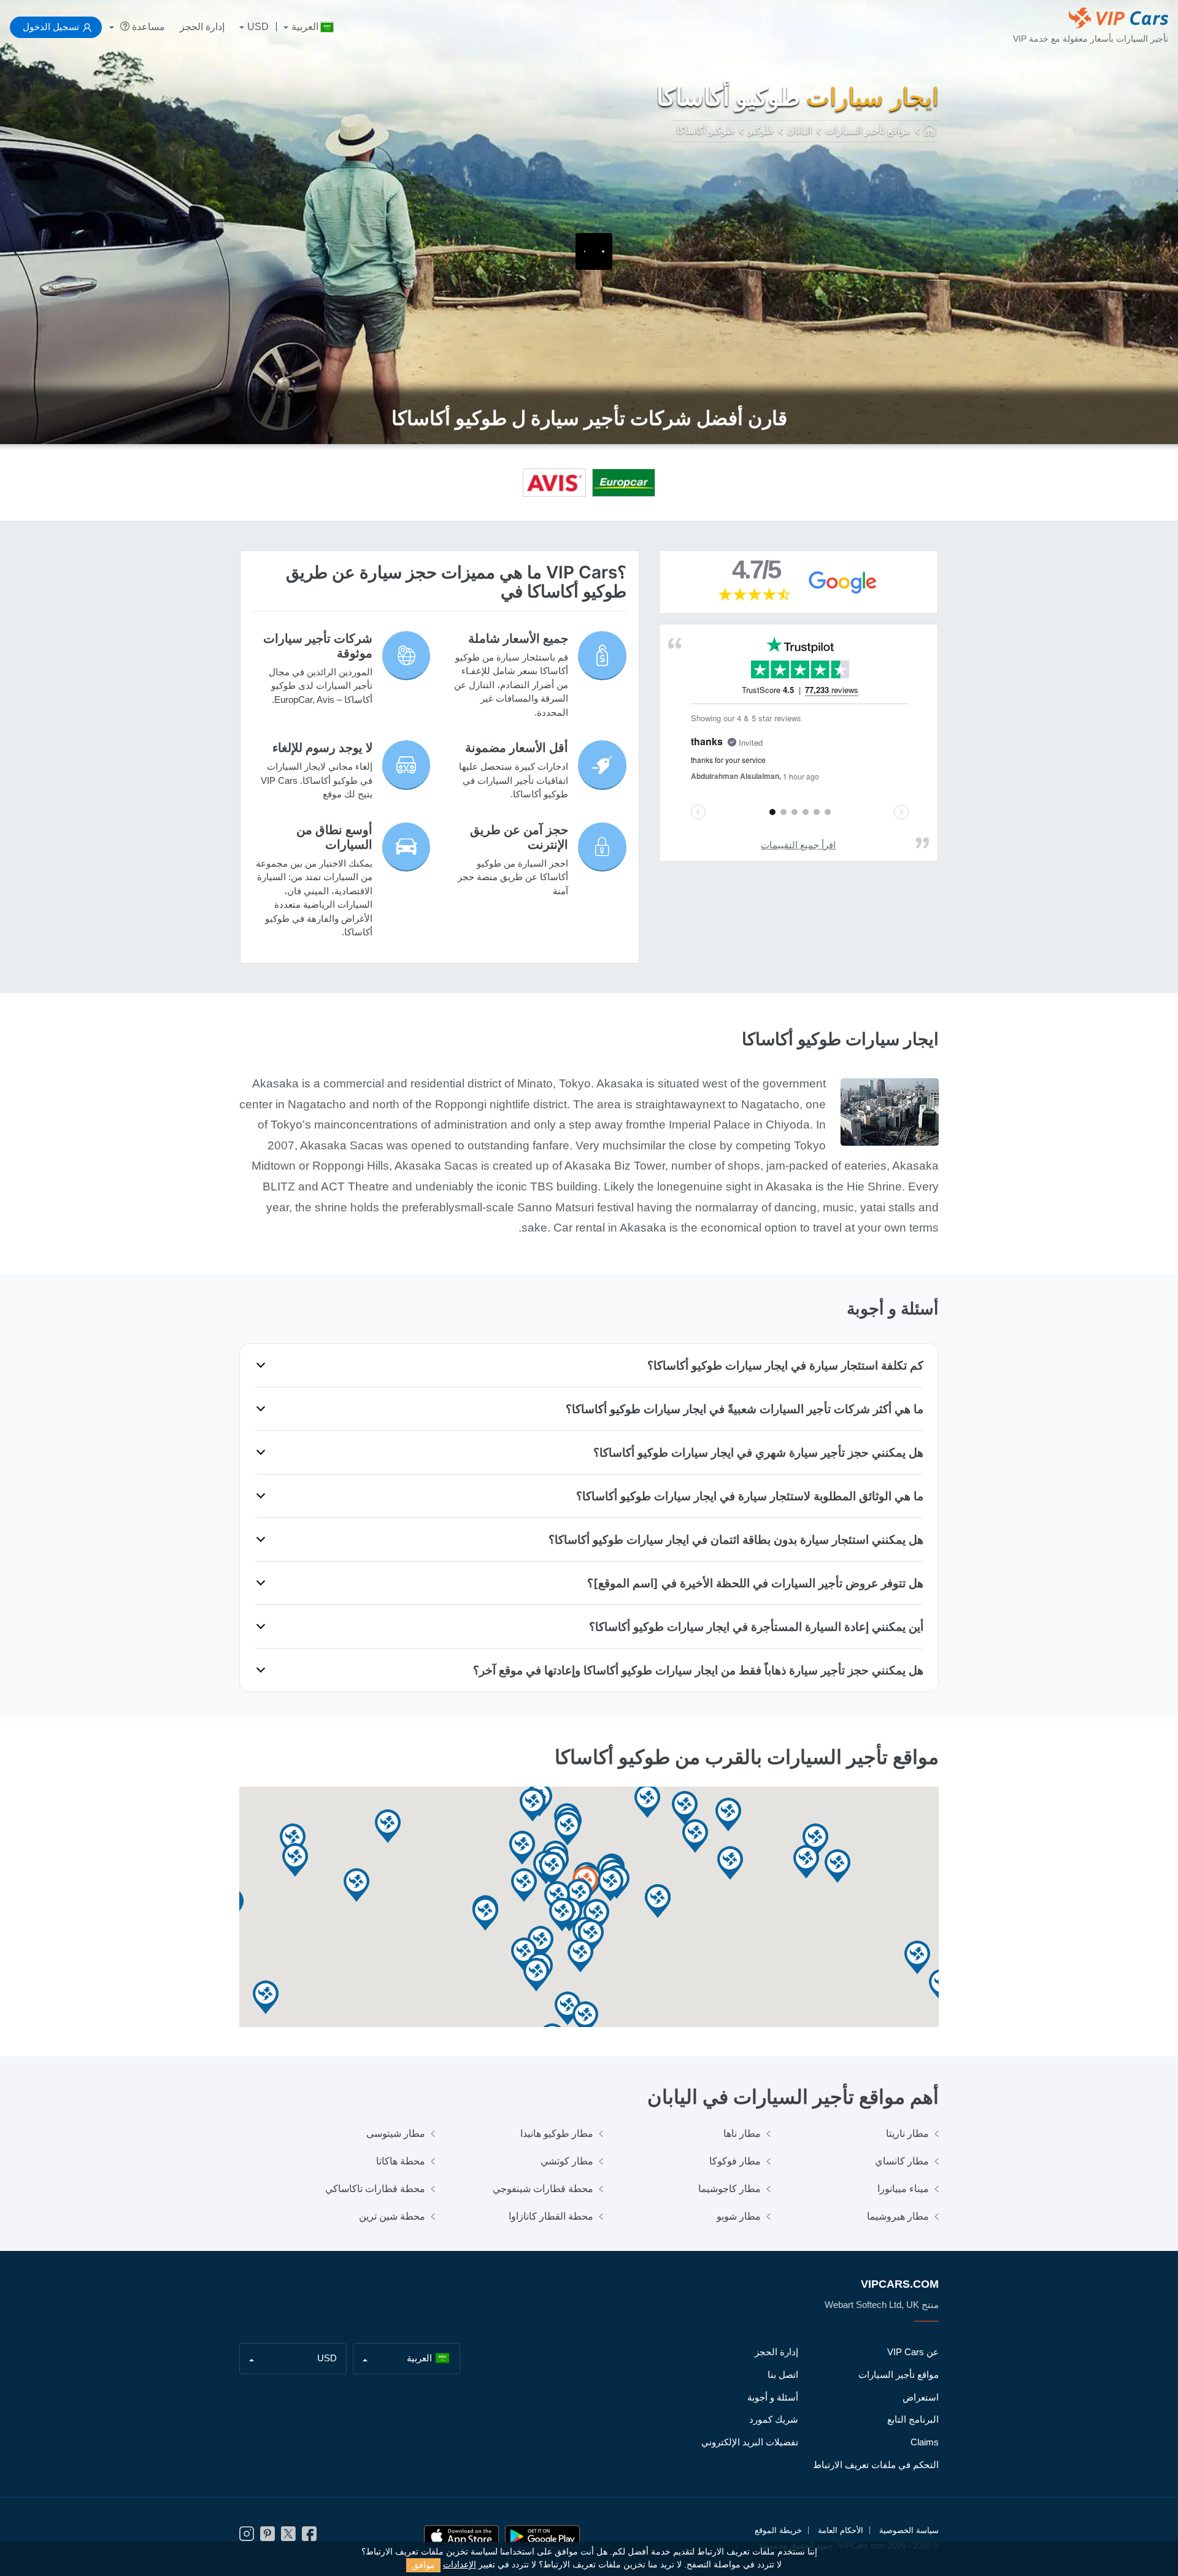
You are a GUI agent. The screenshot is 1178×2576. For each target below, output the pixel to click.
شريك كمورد (774, 2419)
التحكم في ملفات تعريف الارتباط (876, 2465)
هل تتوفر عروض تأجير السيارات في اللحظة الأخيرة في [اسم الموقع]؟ (755, 1583)
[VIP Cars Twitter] (288, 2538)
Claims (925, 2442)
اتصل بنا (783, 2375)
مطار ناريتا (907, 2133)
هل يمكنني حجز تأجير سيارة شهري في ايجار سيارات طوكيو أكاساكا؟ (758, 1452)
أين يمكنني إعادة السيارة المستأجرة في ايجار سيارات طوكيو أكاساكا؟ (756, 1627)
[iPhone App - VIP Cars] (461, 2536)
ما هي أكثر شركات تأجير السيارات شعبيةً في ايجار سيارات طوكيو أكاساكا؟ (745, 1409)
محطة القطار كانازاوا (551, 2216)
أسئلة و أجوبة (773, 2397)
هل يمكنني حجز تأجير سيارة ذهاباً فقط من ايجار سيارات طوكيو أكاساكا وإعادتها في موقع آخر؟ (698, 1670)
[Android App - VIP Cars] (542, 2536)
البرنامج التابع (913, 2419)
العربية (305, 27)
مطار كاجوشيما (730, 2189)
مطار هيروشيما (898, 2216)
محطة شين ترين (392, 2216)
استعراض (921, 2397)
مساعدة (147, 27)
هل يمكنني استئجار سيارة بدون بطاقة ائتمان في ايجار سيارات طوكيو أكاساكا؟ (736, 1539)
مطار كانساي (902, 2161)
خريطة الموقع (778, 2530)
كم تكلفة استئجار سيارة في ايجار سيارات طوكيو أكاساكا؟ (785, 1365)
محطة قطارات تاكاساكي (375, 2189)
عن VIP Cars (913, 2352)
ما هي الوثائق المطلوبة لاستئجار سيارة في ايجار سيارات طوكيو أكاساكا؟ (750, 1496)
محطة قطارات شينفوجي (543, 2189)
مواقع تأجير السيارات (899, 2375)
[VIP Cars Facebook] (309, 2538)
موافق (423, 2565)
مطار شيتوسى (396, 2133)
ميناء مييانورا (903, 2189)
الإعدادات (460, 2565)
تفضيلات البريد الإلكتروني (750, 2442)
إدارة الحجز (202, 27)
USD (258, 27)
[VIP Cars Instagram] (247, 2538)
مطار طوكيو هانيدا (557, 2133)
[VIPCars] (931, 131)
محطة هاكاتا (401, 2161)
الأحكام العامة (841, 2530)
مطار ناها (742, 2133)
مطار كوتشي (567, 2161)
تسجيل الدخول (51, 27)
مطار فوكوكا (735, 2161)
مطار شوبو (739, 2216)
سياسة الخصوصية (909, 2530)
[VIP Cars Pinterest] (268, 2538)
